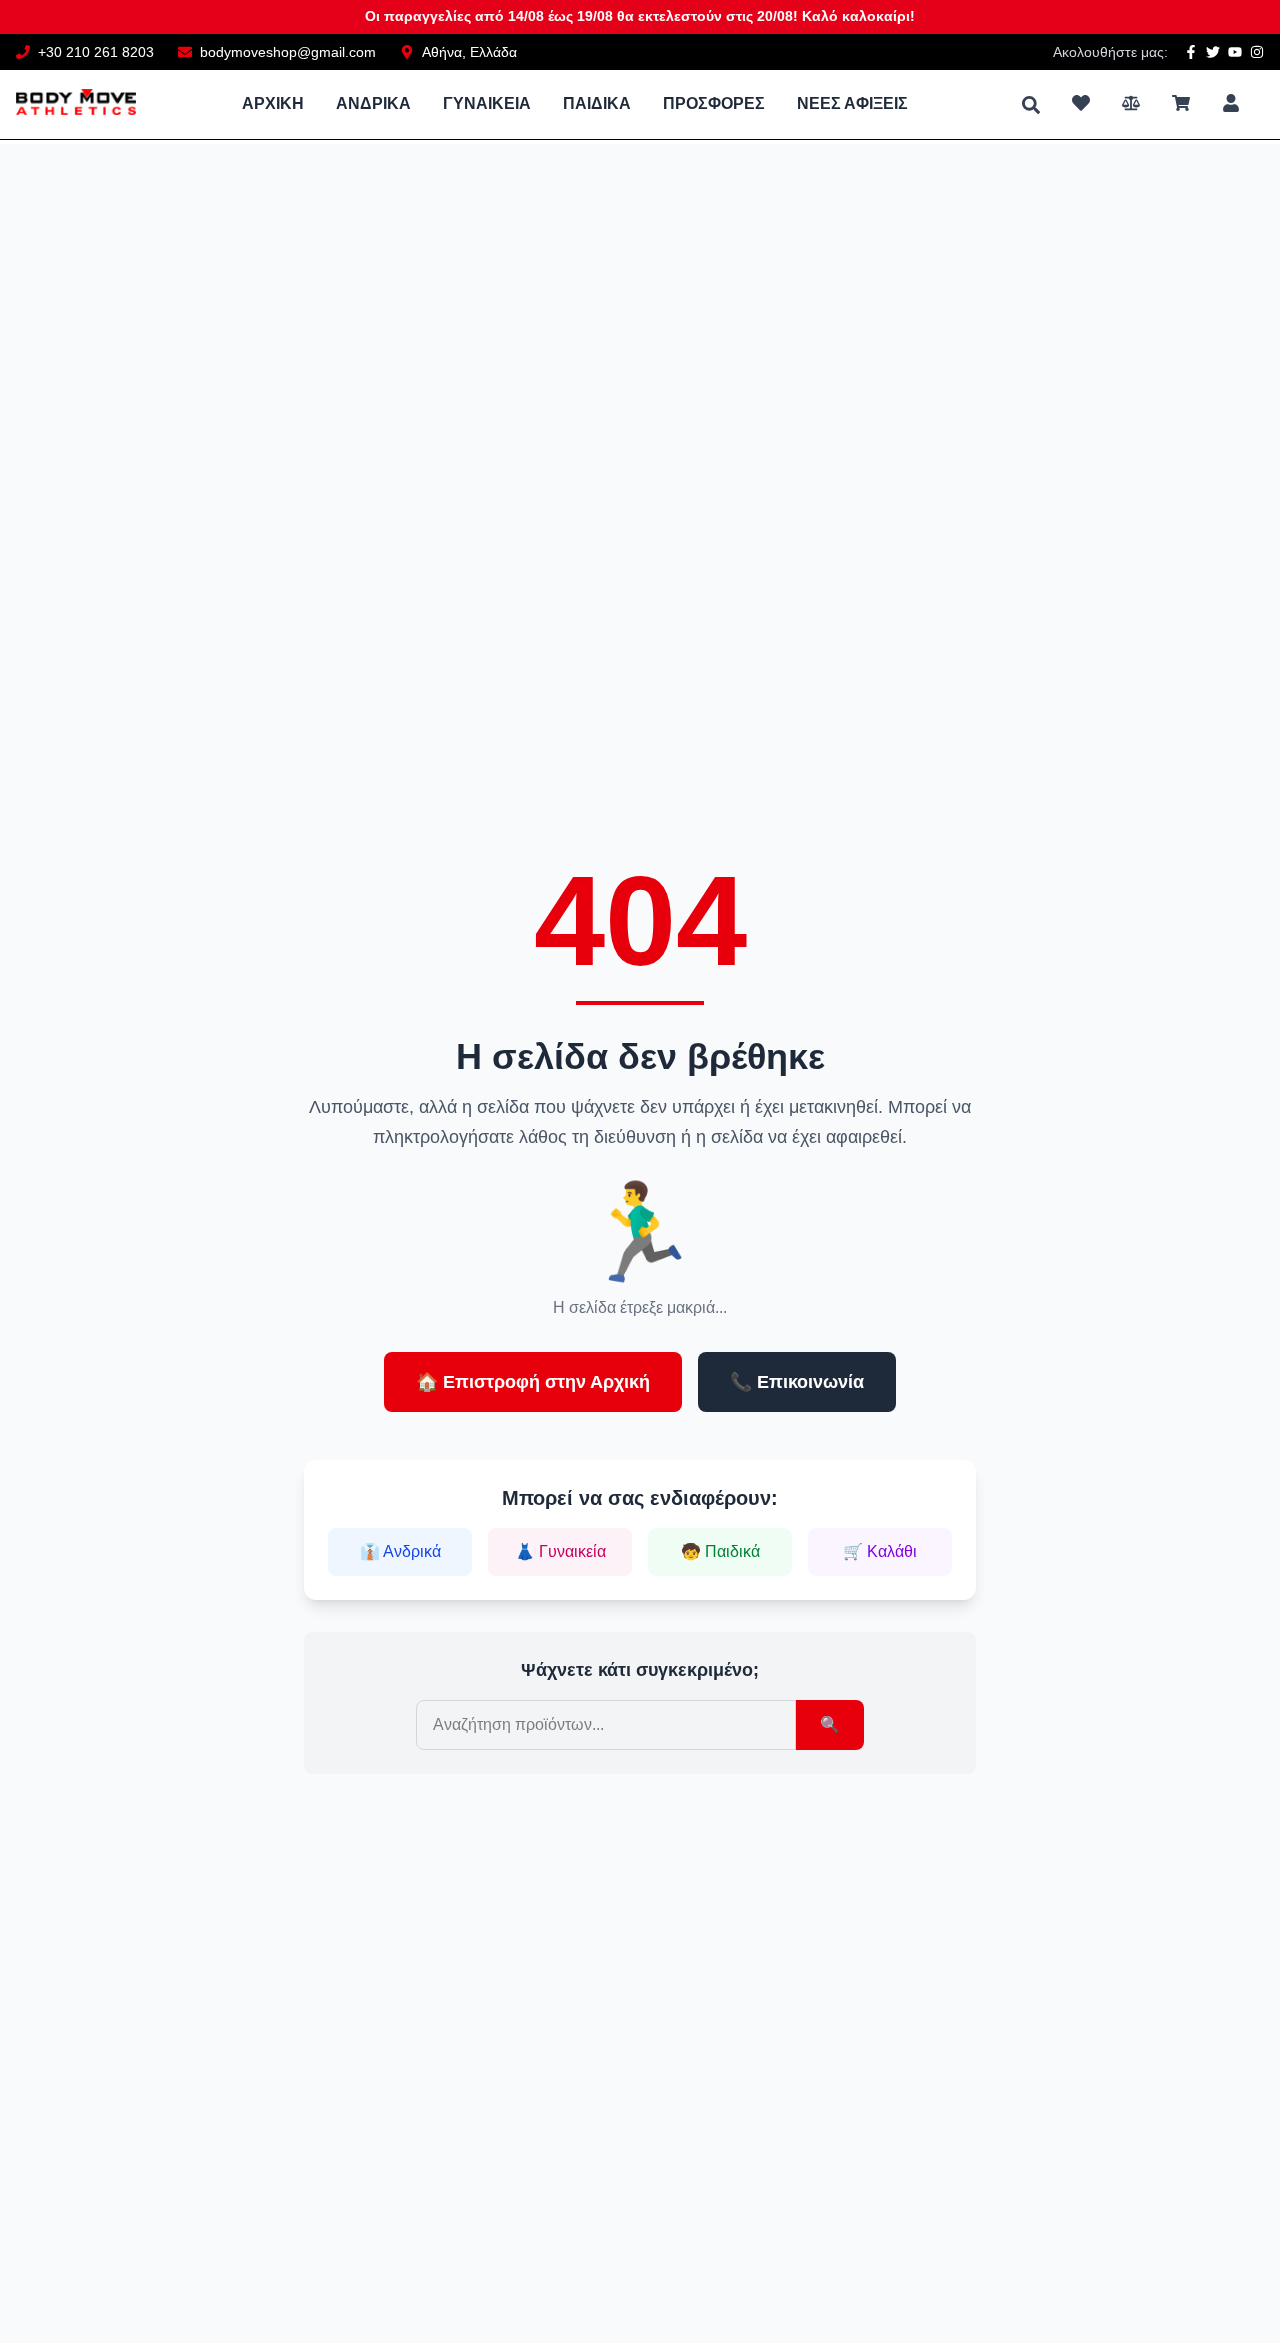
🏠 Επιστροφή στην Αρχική (533, 1382)
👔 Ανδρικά (400, 1551)
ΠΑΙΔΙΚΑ (597, 103)
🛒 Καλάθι (880, 1551)
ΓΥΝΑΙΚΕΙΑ (487, 103)
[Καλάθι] (1181, 103)
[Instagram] (1257, 52)
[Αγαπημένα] (1081, 103)
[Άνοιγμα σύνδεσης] (1231, 103)
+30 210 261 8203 (96, 52)
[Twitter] (1213, 52)
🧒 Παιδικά (720, 1551)
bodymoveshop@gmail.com (288, 52)
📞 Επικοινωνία (797, 1382)
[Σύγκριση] (1131, 103)
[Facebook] (1191, 52)
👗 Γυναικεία (560, 1551)
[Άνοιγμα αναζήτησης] (1031, 105)
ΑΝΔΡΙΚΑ (373, 103)
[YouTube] (1235, 52)
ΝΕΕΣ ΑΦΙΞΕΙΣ (852, 103)
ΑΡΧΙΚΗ (273, 103)
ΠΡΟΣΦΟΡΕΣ (714, 103)
